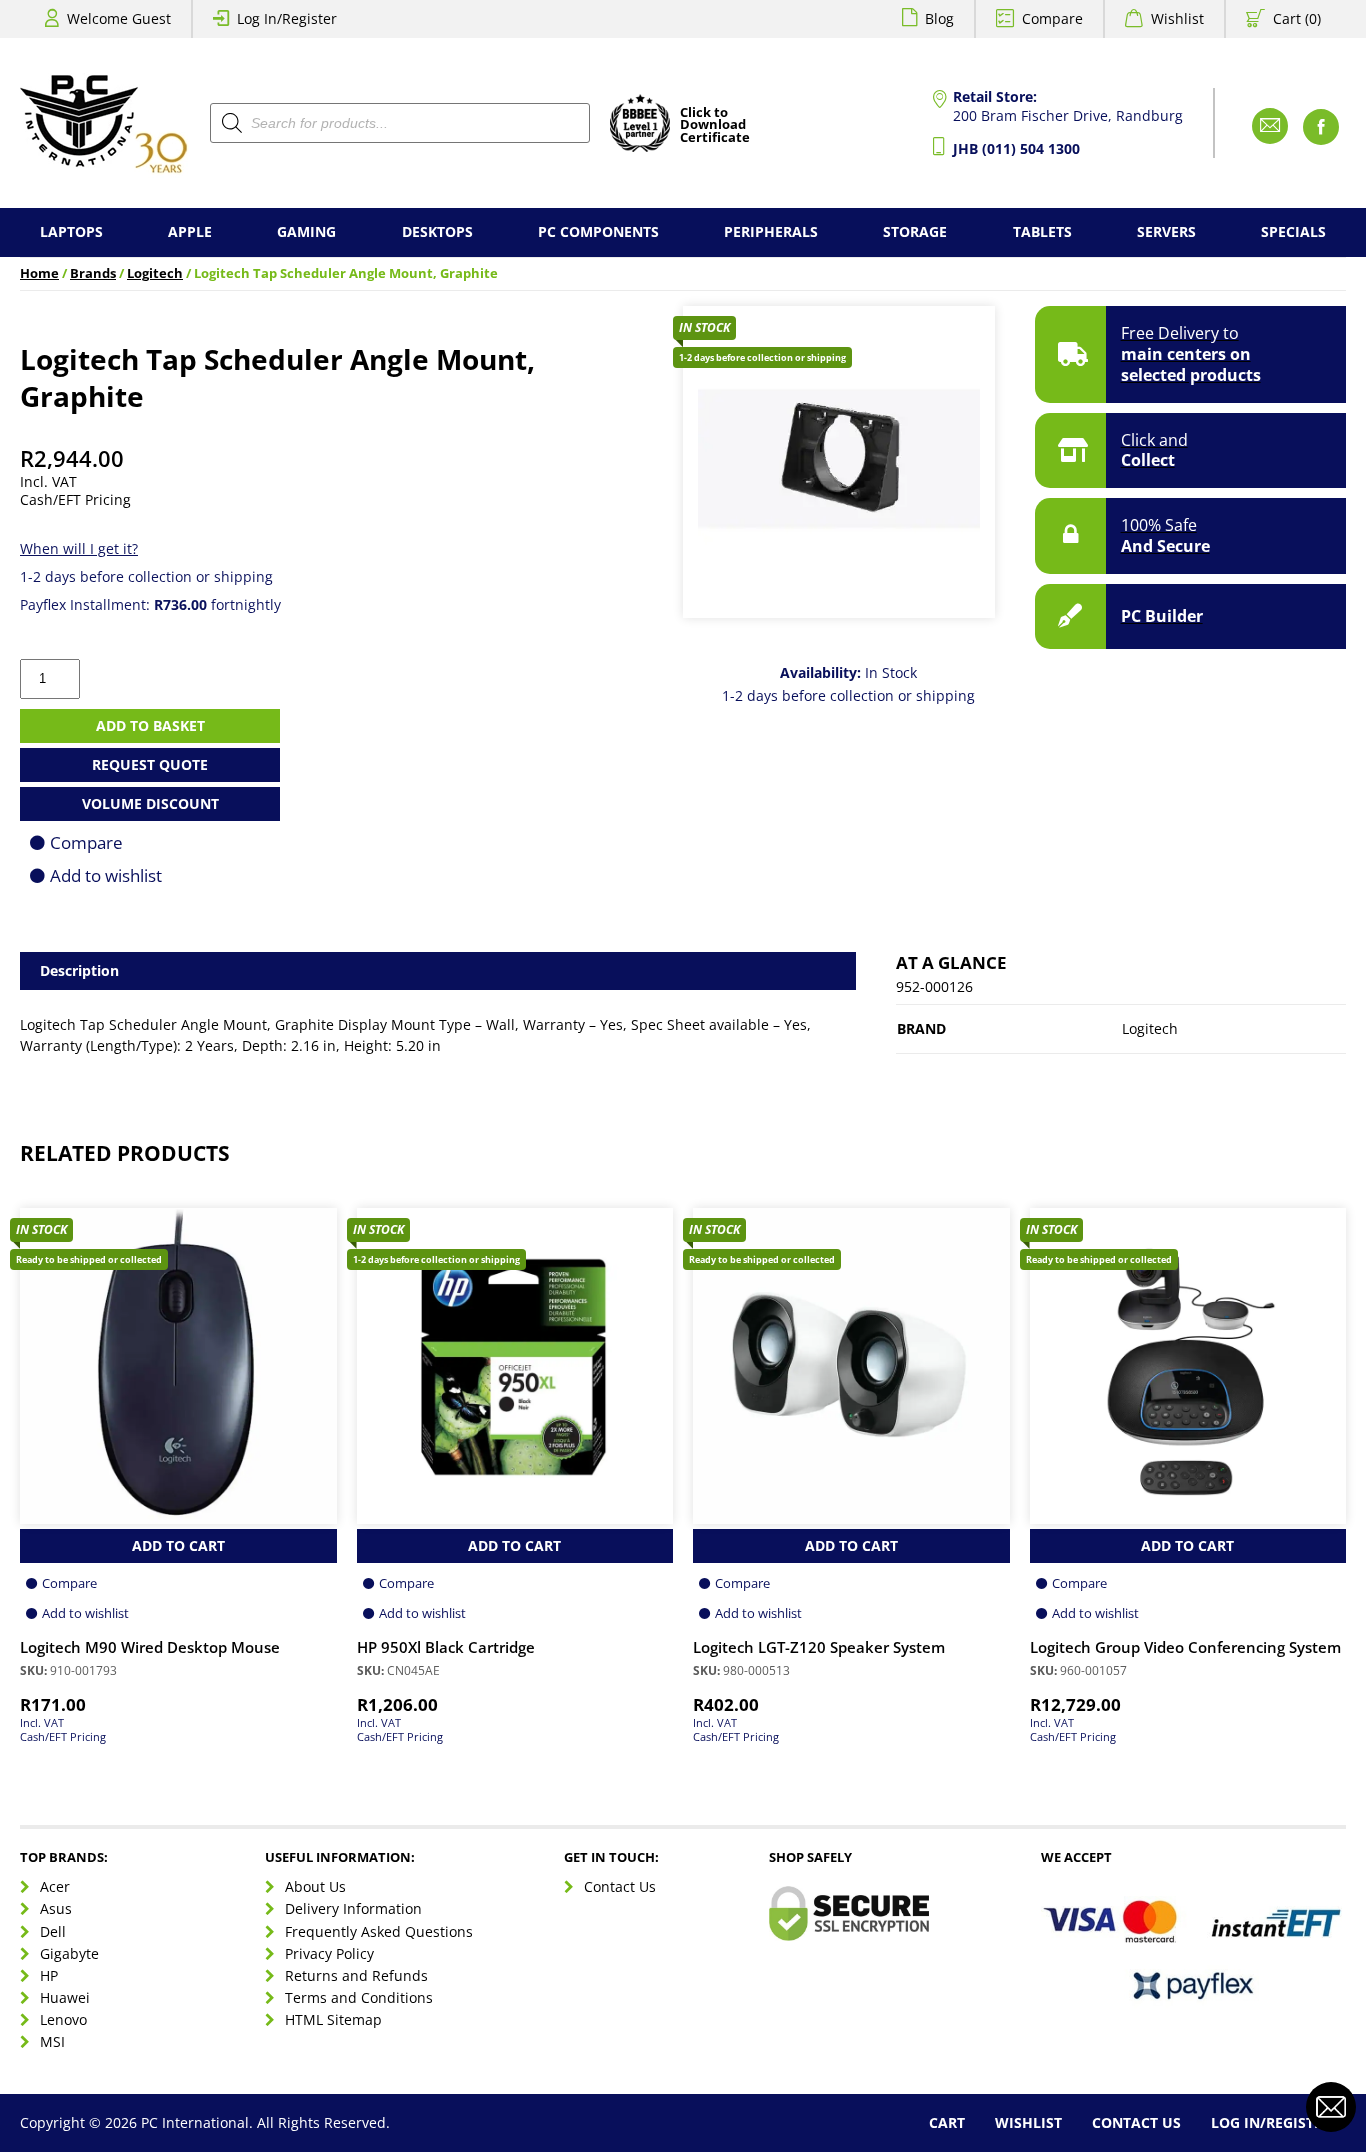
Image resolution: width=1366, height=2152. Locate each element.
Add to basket (150, 725)
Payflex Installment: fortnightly (150, 604)
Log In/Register (287, 18)
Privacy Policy (329, 1953)
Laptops (71, 231)
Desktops (437, 231)
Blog (939, 18)
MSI (52, 2041)
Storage (915, 231)
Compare (1052, 18)
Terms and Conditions (359, 1997)
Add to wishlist (106, 875)
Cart (947, 2122)
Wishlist (1177, 18)
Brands (93, 273)
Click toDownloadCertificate (715, 126)
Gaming (306, 231)
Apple (190, 231)
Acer (55, 1886)
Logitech (155, 273)
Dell (53, 1931)
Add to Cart (178, 1545)
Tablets (1042, 231)
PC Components (598, 231)
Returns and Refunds (356, 1975)
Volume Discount (150, 803)
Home (39, 273)
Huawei (65, 1997)
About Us (315, 1886)
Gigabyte (69, 1953)
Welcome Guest (119, 18)
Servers (1166, 231)
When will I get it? (79, 548)
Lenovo (63, 2019)
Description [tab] (79, 970)
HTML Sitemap (333, 2019)
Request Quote (150, 764)
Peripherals (771, 231)
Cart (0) (1297, 18)
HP (49, 1975)
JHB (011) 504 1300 (1016, 148)
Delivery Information (353, 1908)
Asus (56, 1908)
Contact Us (620, 1886)
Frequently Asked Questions (379, 1931)
